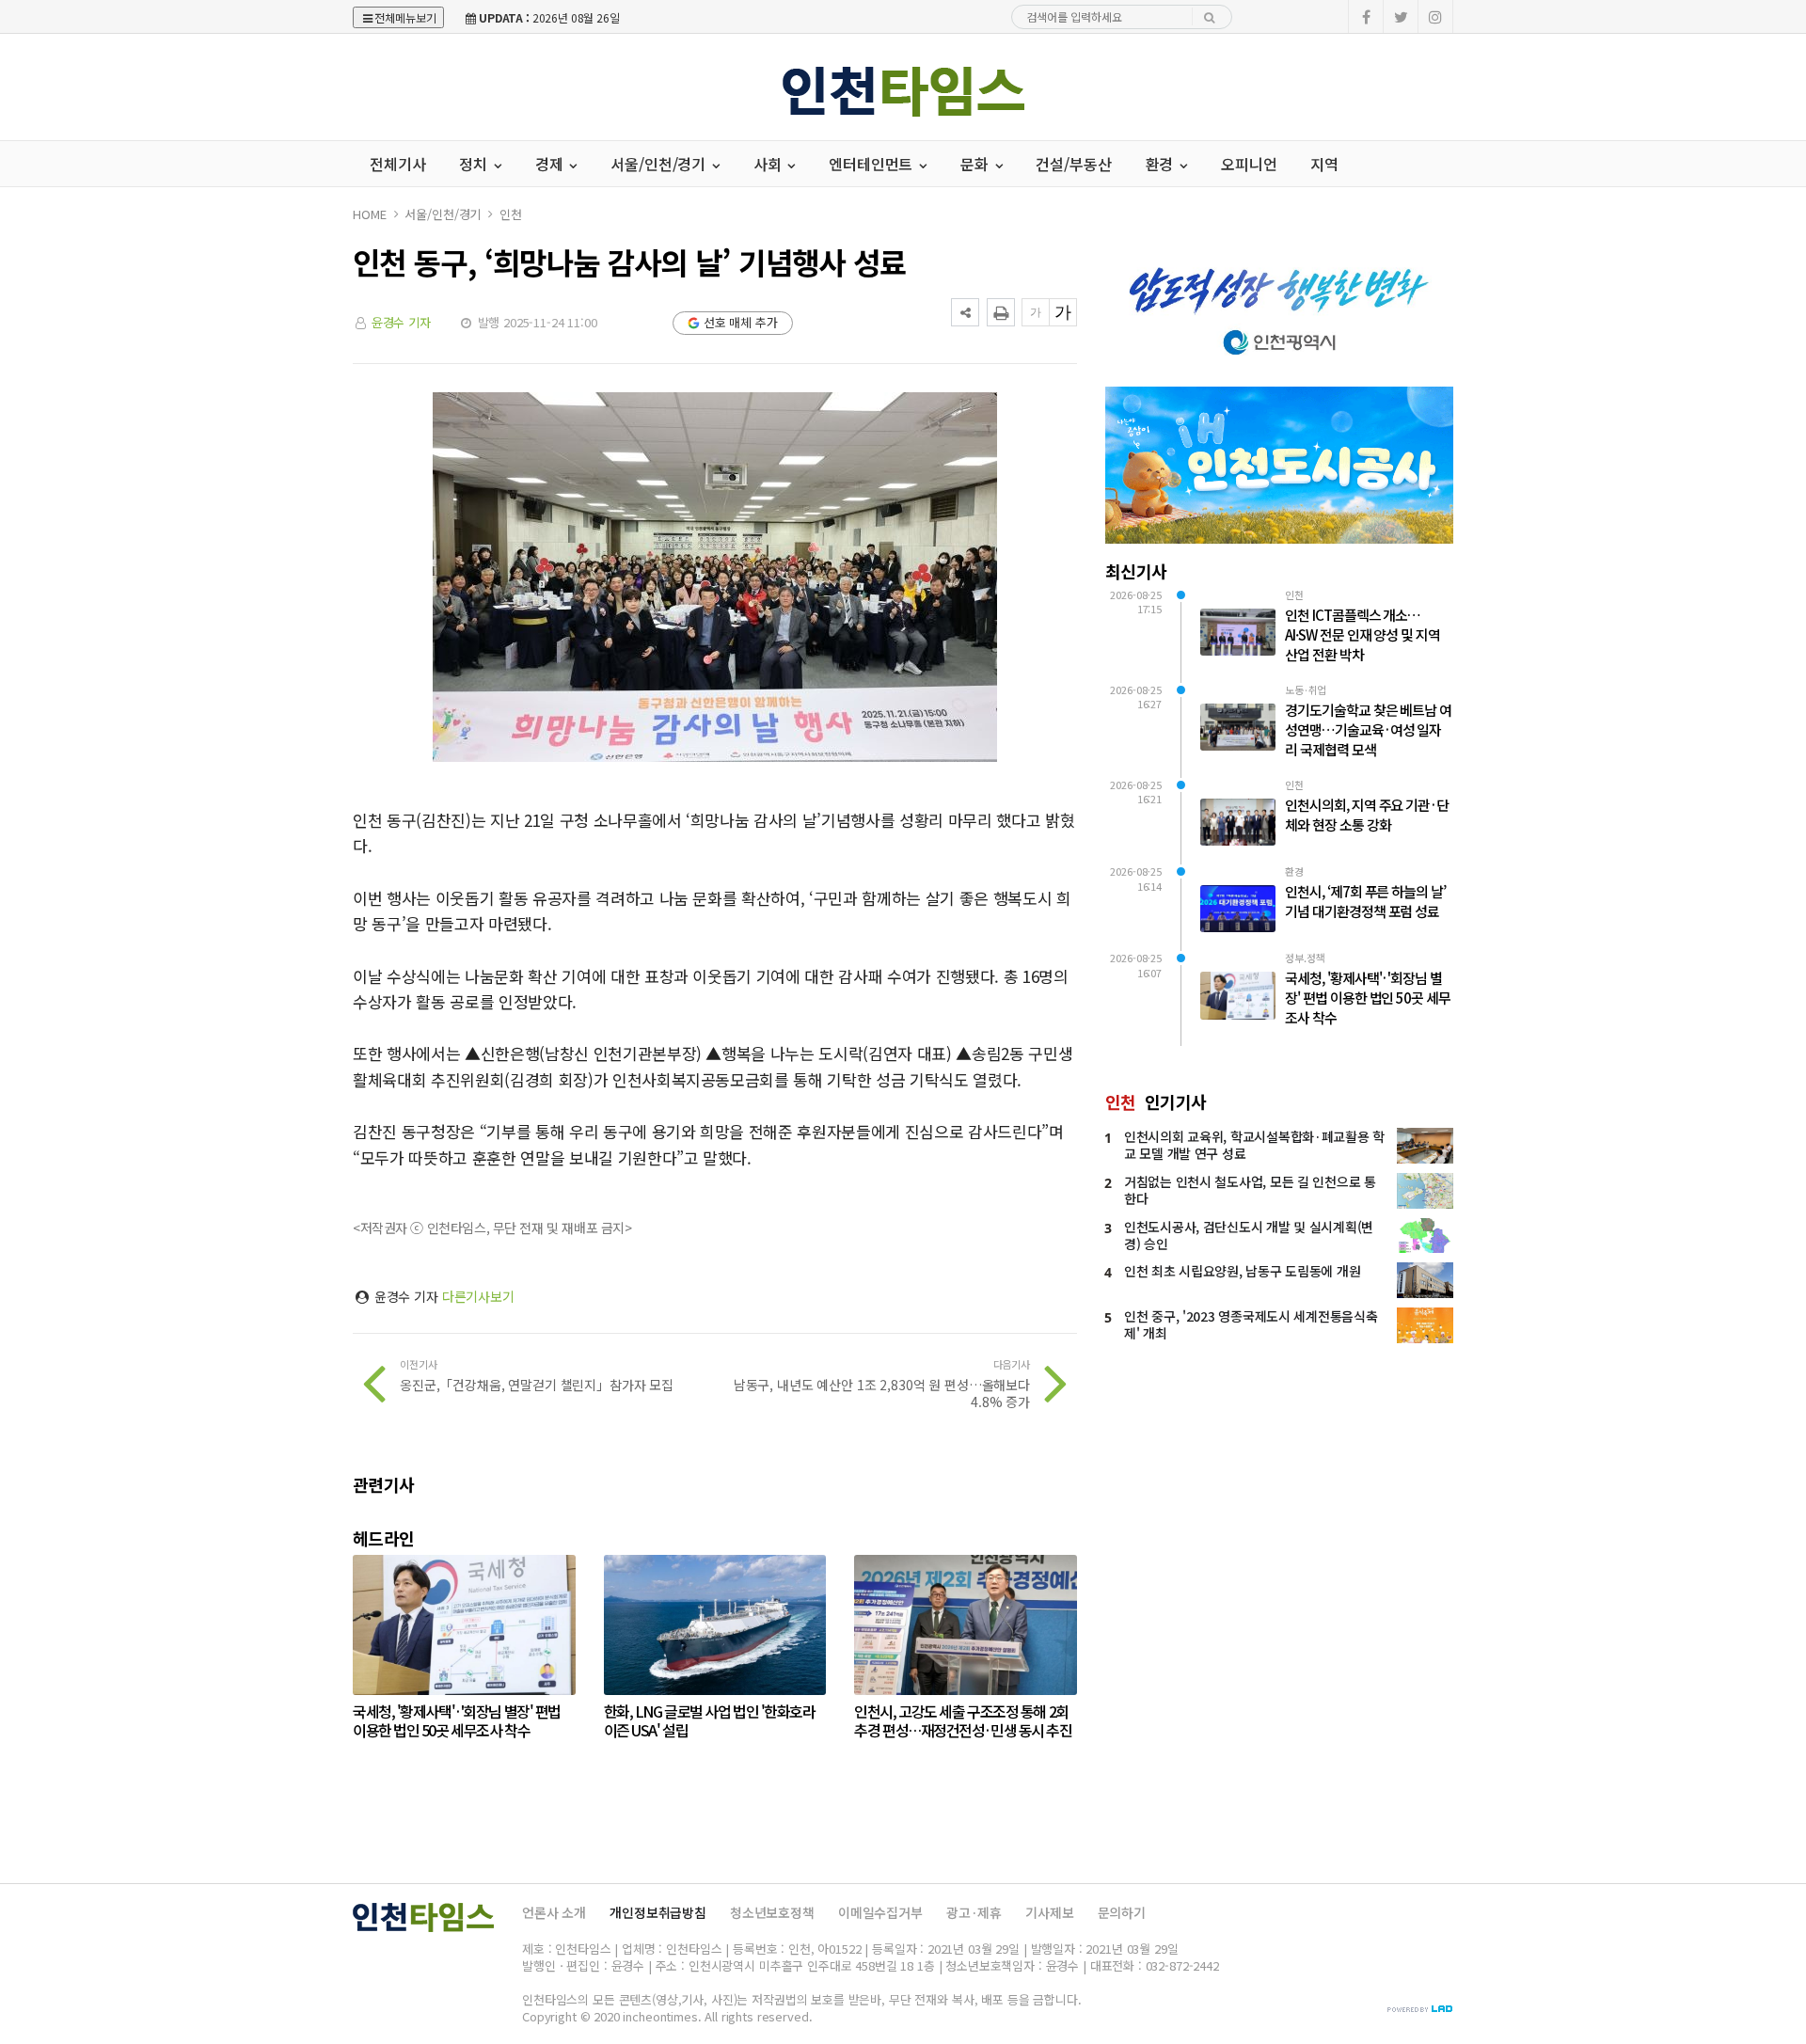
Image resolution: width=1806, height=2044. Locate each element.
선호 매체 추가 (741, 322)
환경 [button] (1162, 164)
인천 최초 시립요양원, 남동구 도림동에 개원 (1242, 1271)
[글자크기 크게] (1063, 312)
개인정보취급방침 (658, 1912)
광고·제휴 (974, 1912)
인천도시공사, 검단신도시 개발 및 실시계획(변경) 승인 (1249, 1235)
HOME (369, 214)
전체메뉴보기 (405, 17)
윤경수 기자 (401, 322)
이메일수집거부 (880, 1912)
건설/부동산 (1073, 164)
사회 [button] (769, 164)
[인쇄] (1001, 312)
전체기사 (397, 164)
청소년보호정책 (772, 1912)
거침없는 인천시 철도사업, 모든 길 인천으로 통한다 (1250, 1190)
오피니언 (1249, 164)
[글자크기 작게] (1036, 312)
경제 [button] (551, 164)
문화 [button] (976, 164)
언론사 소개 (554, 1912)
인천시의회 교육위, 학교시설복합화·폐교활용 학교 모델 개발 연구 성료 (1254, 1145)
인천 (511, 214)
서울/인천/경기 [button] (660, 164)
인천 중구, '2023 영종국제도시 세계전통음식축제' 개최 (1251, 1324)
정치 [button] (475, 164)
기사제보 (1049, 1912)
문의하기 (1122, 1912)
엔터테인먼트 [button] (872, 164)
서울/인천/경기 (443, 214)
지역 (1324, 164)
